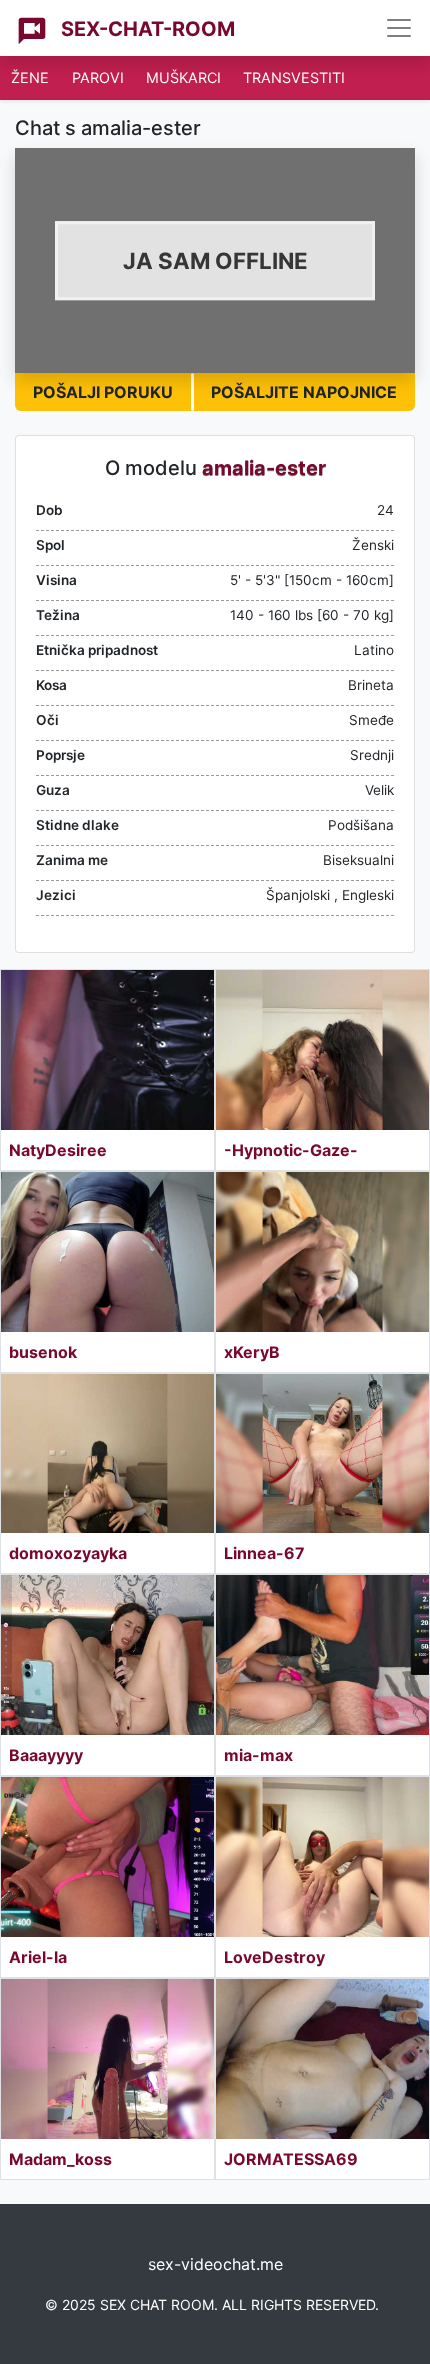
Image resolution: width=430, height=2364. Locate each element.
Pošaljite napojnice (304, 392)
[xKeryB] (322, 1252)
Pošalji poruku (103, 392)
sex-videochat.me (215, 2264)
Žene (30, 77)
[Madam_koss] (107, 2059)
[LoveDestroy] (322, 1857)
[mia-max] (322, 1655)
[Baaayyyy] (107, 1655)
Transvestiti (294, 77)
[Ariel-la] (107, 1857)
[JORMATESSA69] (322, 2059)
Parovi (98, 77)
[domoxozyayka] (107, 1454)
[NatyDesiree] (107, 1050)
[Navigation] (399, 28)
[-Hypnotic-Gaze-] (322, 1050)
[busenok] (107, 1252)
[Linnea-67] (322, 1454)
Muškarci (183, 77)
